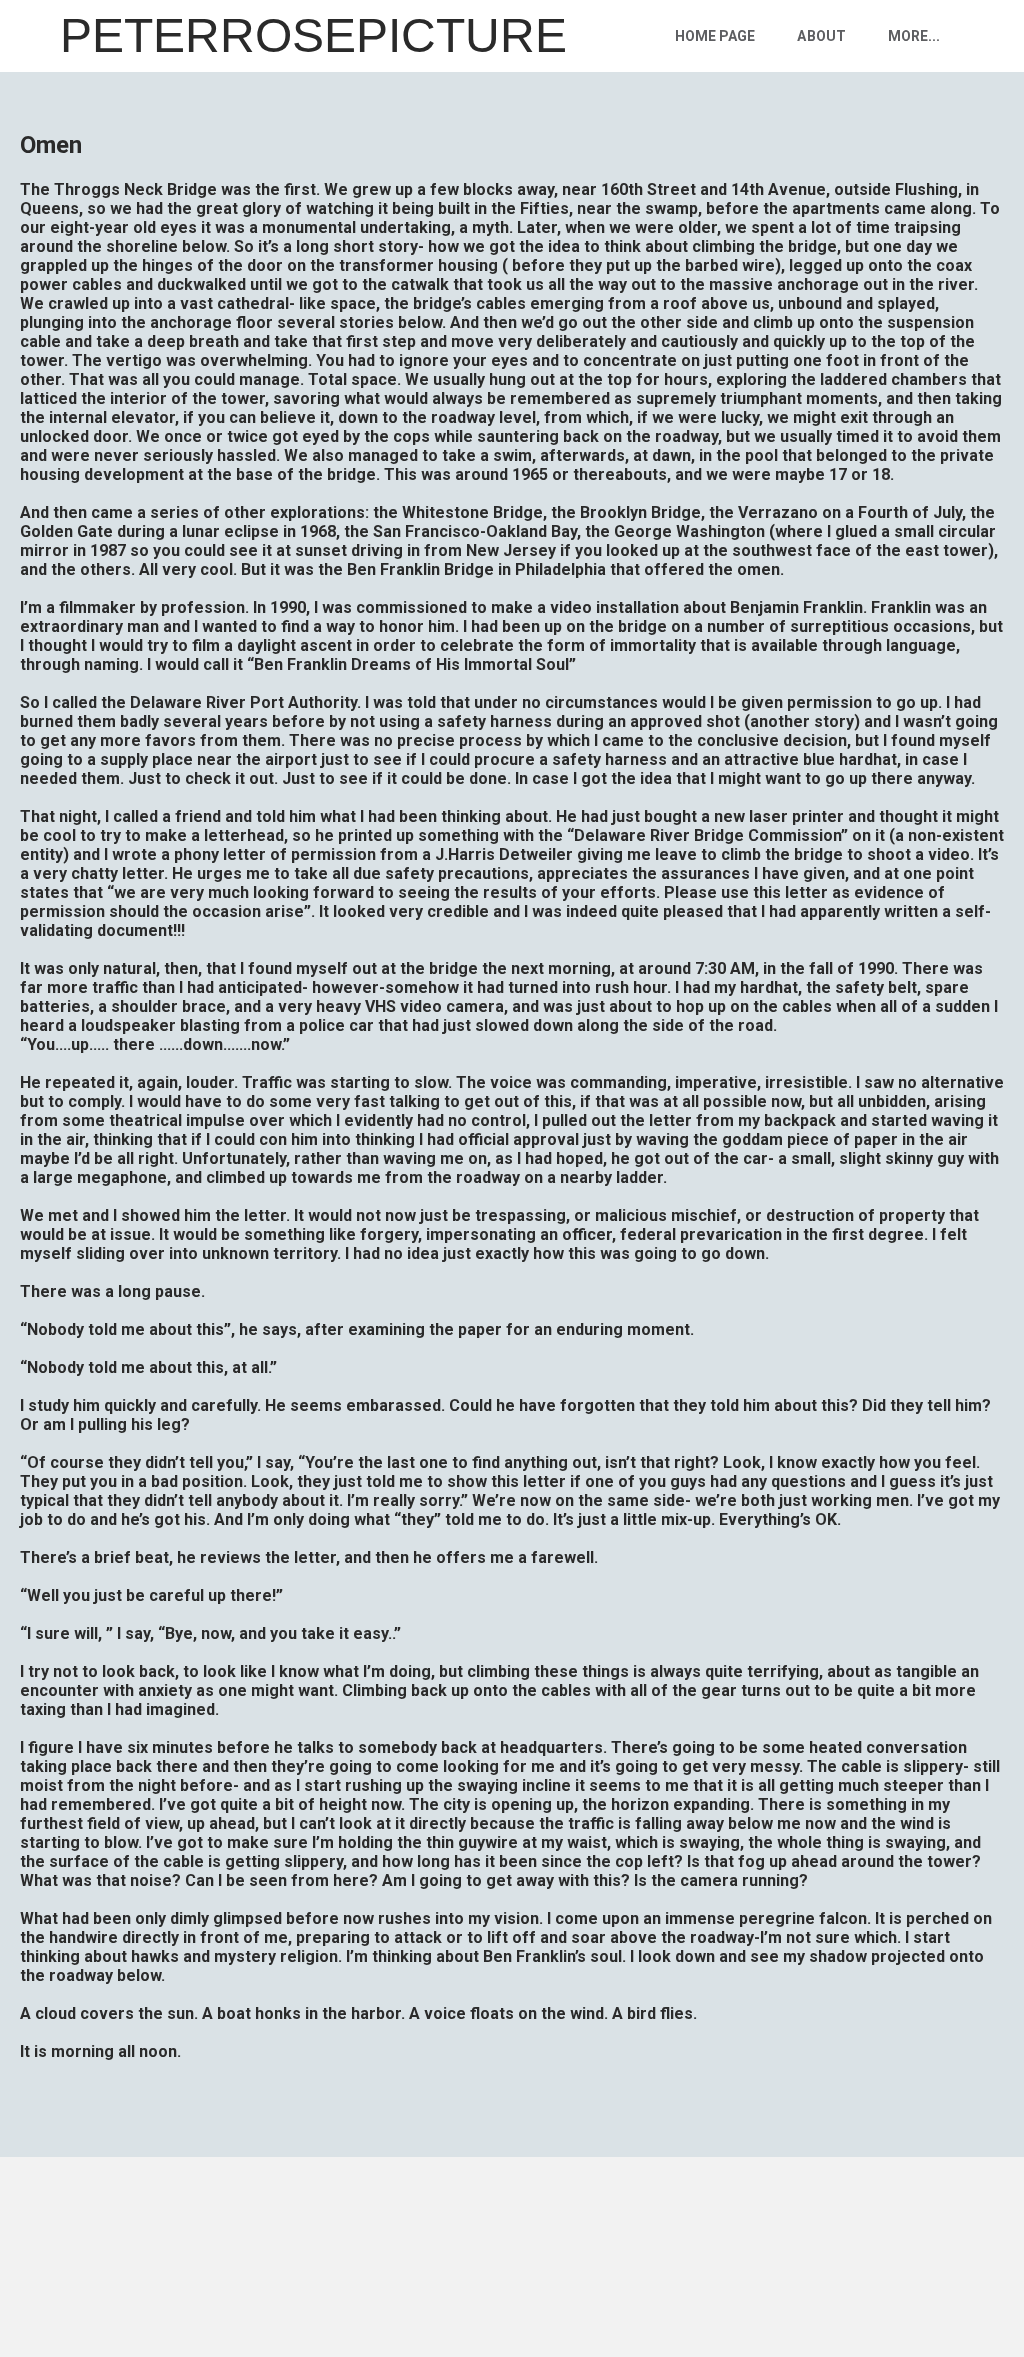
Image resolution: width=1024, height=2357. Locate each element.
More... (914, 36)
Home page (715, 36)
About (821, 36)
